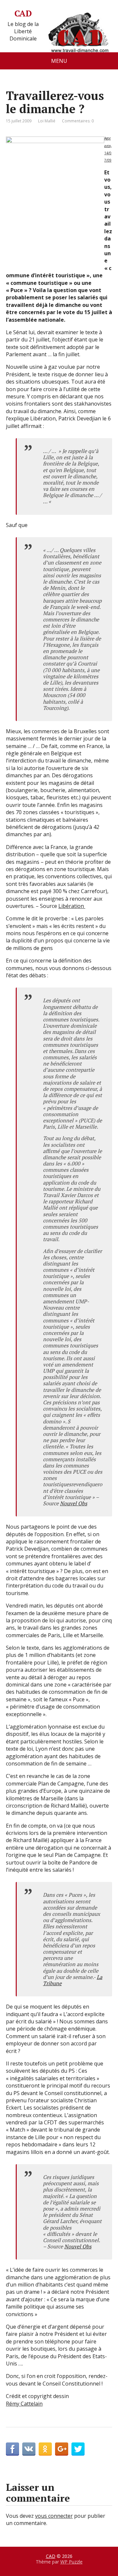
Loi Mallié (47, 121)
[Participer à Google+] (62, 2449)
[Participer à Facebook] (12, 2449)
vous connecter (54, 2516)
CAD (23, 13)
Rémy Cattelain (24, 2404)
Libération (72, 906)
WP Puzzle (71, 2562)
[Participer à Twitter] (78, 2449)
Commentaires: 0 (78, 121)
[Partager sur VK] (29, 2449)
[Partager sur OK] (45, 2449)
